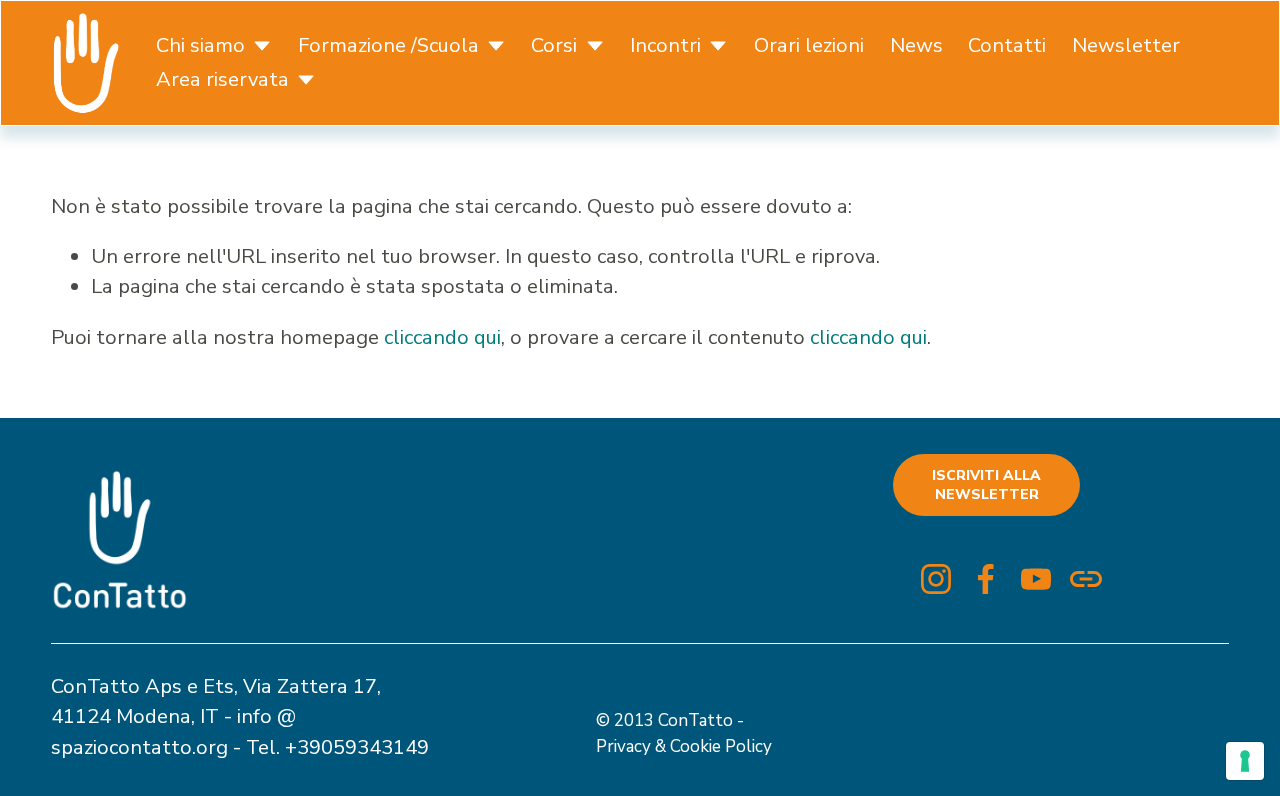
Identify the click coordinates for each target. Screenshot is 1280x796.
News (916, 45)
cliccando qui (442, 337)
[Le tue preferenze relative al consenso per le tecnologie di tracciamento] (1245, 761)
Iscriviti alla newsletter (986, 485)
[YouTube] (1036, 579)
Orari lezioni (809, 45)
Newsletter (1126, 45)
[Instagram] (936, 579)
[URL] (1086, 579)
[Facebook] (986, 579)
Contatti (1007, 45)
